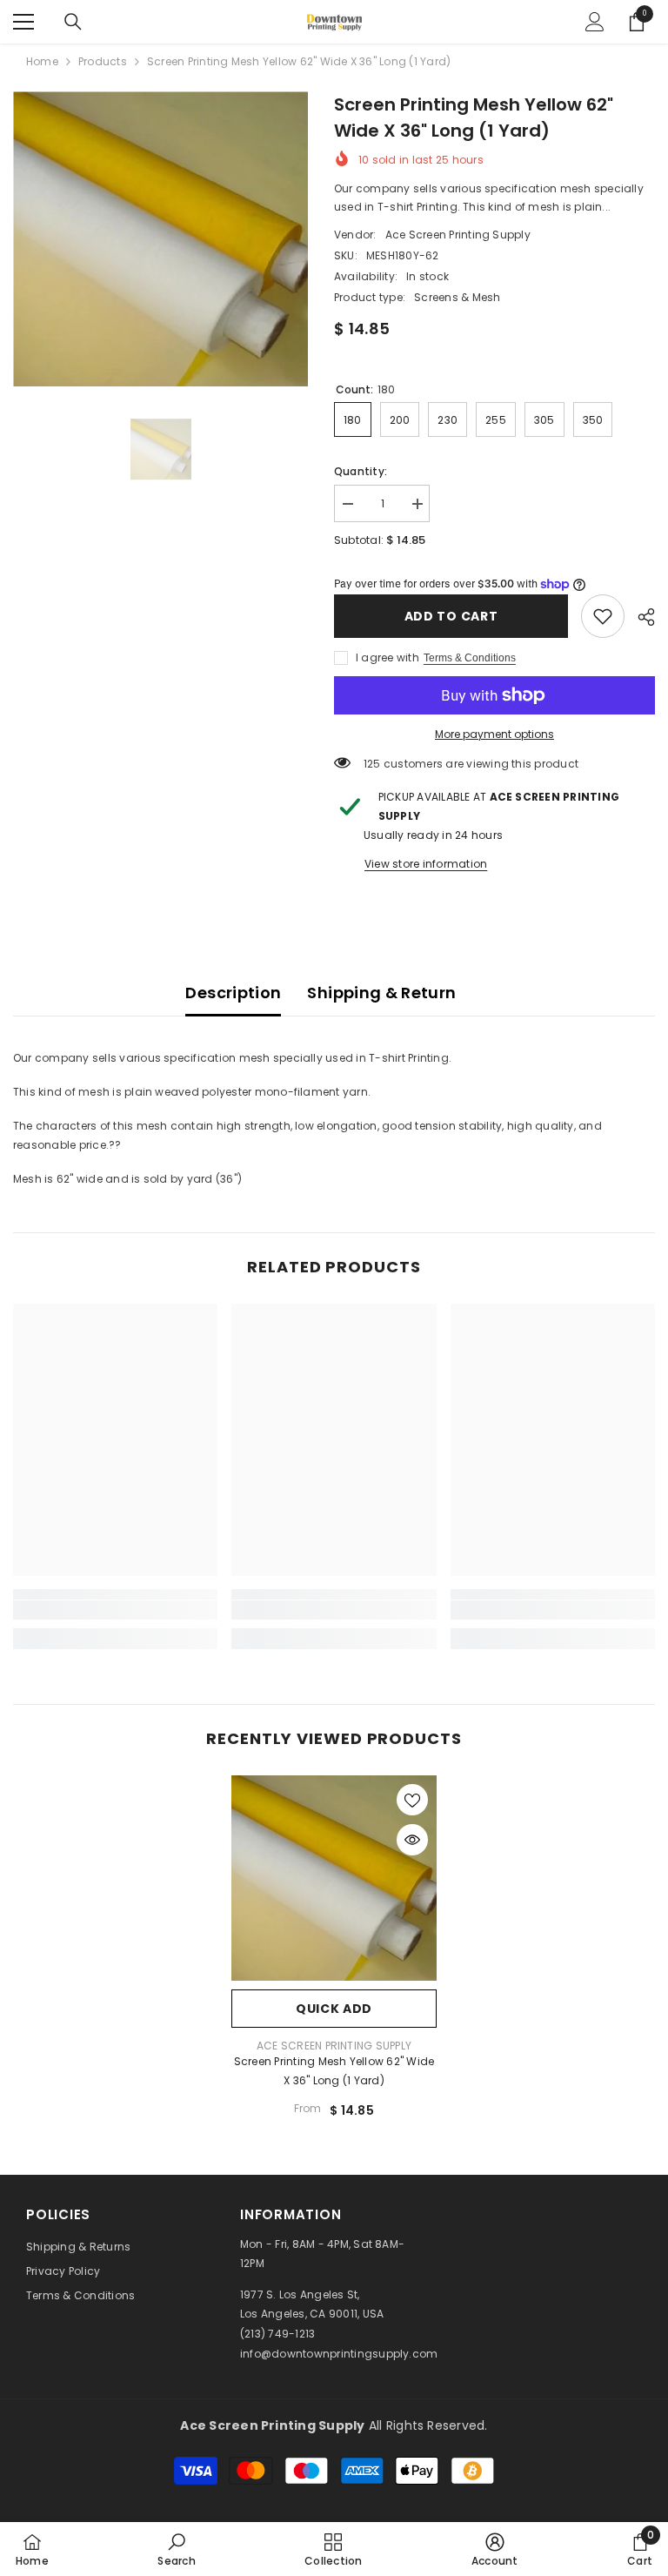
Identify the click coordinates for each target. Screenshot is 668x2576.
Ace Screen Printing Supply (458, 235)
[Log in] (595, 22)
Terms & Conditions (470, 658)
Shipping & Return (381, 993)
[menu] (23, 22)
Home (42, 61)
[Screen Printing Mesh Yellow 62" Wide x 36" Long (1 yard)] (334, 1878)
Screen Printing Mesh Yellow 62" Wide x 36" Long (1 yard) (334, 2071)
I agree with (387, 657)
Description (233, 993)
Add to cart (451, 616)
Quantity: (361, 471)
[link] (603, 616)
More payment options (494, 734)
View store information (426, 864)
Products (103, 61)
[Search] (73, 22)
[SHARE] (640, 617)
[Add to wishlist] (412, 1800)
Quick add (334, 2009)
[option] (160, 239)
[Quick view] (412, 1840)
